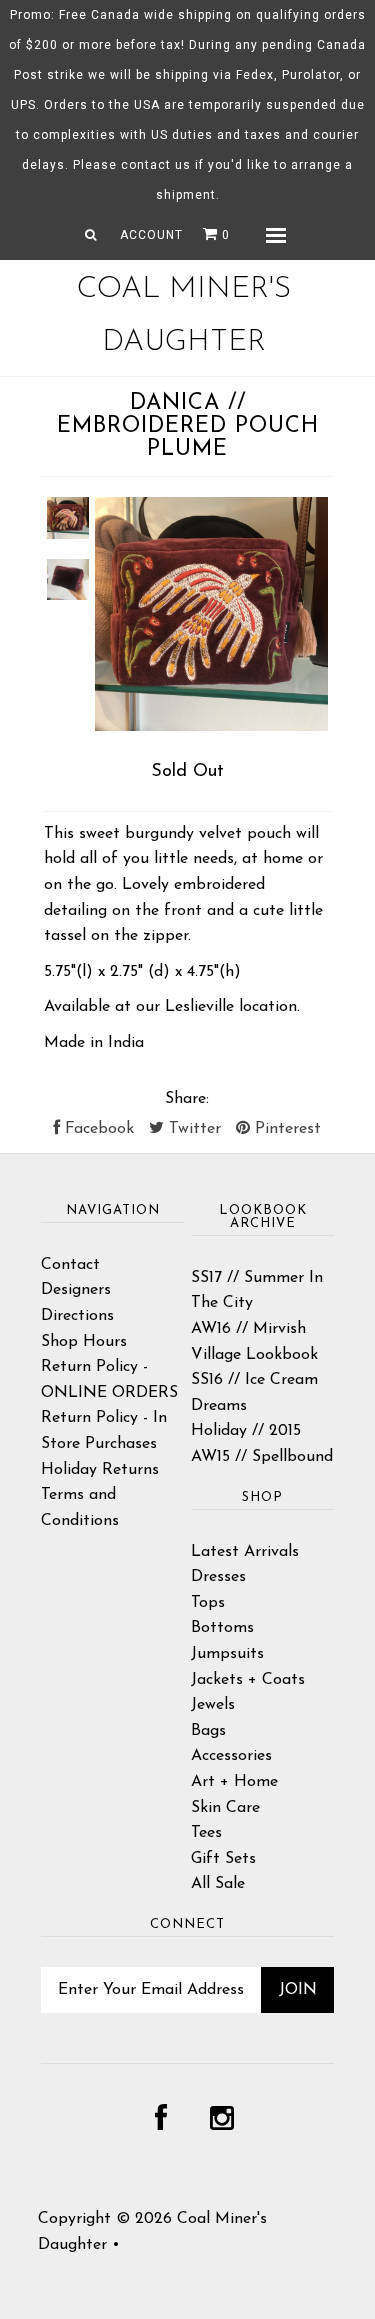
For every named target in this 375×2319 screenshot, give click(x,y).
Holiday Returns (100, 1470)
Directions (77, 1316)
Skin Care (225, 1808)
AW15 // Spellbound (262, 1457)
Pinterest (285, 1129)
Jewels (213, 1705)
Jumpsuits (227, 1654)
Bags (208, 1731)
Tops (208, 1603)
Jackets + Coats (248, 1680)
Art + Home (234, 1782)
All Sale (218, 1884)
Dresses (218, 1577)
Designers (76, 1290)
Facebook (97, 1129)
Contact (70, 1265)
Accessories (231, 1756)
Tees (206, 1833)
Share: (187, 1099)
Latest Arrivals (245, 1552)
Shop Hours (84, 1342)
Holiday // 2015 (246, 1431)
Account (151, 235)
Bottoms (222, 1628)
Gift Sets (223, 1859)
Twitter (192, 1129)
